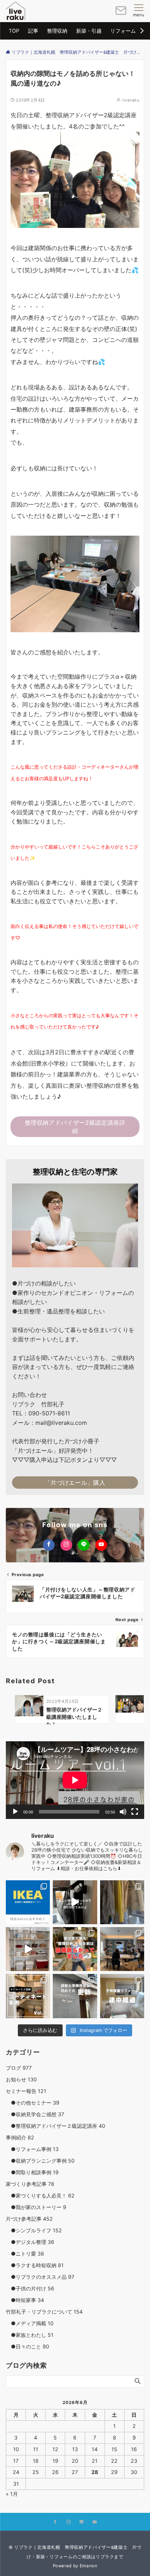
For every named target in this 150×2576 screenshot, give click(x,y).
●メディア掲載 (30, 2323)
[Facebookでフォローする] (49, 1545)
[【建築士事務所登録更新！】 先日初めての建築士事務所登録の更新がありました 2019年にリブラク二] (75, 1996)
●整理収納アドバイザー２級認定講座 (56, 2126)
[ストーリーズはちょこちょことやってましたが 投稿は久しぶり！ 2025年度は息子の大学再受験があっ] (122, 1902)
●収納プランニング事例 (40, 2161)
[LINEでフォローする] (84, 1545)
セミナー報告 (26, 2091)
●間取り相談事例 (32, 2172)
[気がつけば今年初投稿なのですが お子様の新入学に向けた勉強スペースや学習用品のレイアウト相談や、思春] (75, 1949)
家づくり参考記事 (30, 2184)
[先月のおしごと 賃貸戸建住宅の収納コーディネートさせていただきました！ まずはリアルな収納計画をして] (28, 1949)
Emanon (89, 2566)
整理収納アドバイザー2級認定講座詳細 (75, 1127)
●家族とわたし (30, 2335)
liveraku (131, 100)
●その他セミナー (33, 2103)
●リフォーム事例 (32, 2149)
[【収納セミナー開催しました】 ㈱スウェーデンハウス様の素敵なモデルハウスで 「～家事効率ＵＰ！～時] (122, 1949)
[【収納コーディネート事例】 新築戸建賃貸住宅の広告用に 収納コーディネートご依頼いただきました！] (28, 1996)
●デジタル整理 (30, 2242)
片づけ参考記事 (29, 2219)
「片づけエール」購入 (75, 1483)
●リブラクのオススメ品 (40, 2277)
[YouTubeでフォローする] (101, 1545)
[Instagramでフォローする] (66, 1545)
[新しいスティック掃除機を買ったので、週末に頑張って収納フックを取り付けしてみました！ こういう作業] (75, 1902)
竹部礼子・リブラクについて (44, 2312)
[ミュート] (123, 1812)
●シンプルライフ (34, 2230)
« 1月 (12, 2494)
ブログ (19, 2068)
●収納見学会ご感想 (35, 2114)
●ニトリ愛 (25, 2254)
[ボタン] (121, 13)
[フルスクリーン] (135, 1812)
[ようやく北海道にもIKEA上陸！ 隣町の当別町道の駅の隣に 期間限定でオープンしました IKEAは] (28, 1902)
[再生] (15, 1812)
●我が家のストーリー (36, 2207)
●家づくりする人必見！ (40, 2195)
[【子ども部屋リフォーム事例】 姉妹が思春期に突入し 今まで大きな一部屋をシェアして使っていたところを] (122, 1996)
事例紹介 (20, 2137)
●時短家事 (25, 2300)
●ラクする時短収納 (35, 2265)
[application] (75, 1780)
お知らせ (21, 2079)
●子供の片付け (30, 2288)
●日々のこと (27, 2346)
